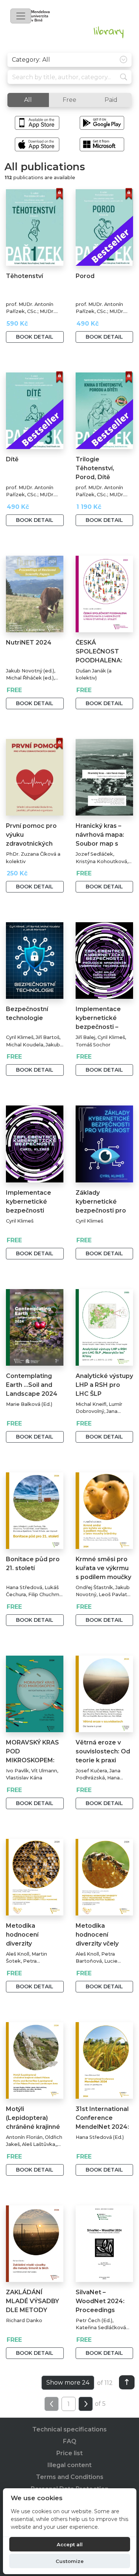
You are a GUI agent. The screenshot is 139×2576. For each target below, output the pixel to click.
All (28, 100)
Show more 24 (68, 2383)
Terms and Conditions (70, 2477)
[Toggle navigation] (21, 16)
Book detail (35, 337)
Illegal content (69, 2465)
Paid (111, 100)
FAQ (70, 2441)
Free (69, 100)
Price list (69, 2453)
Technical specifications (69, 2429)
